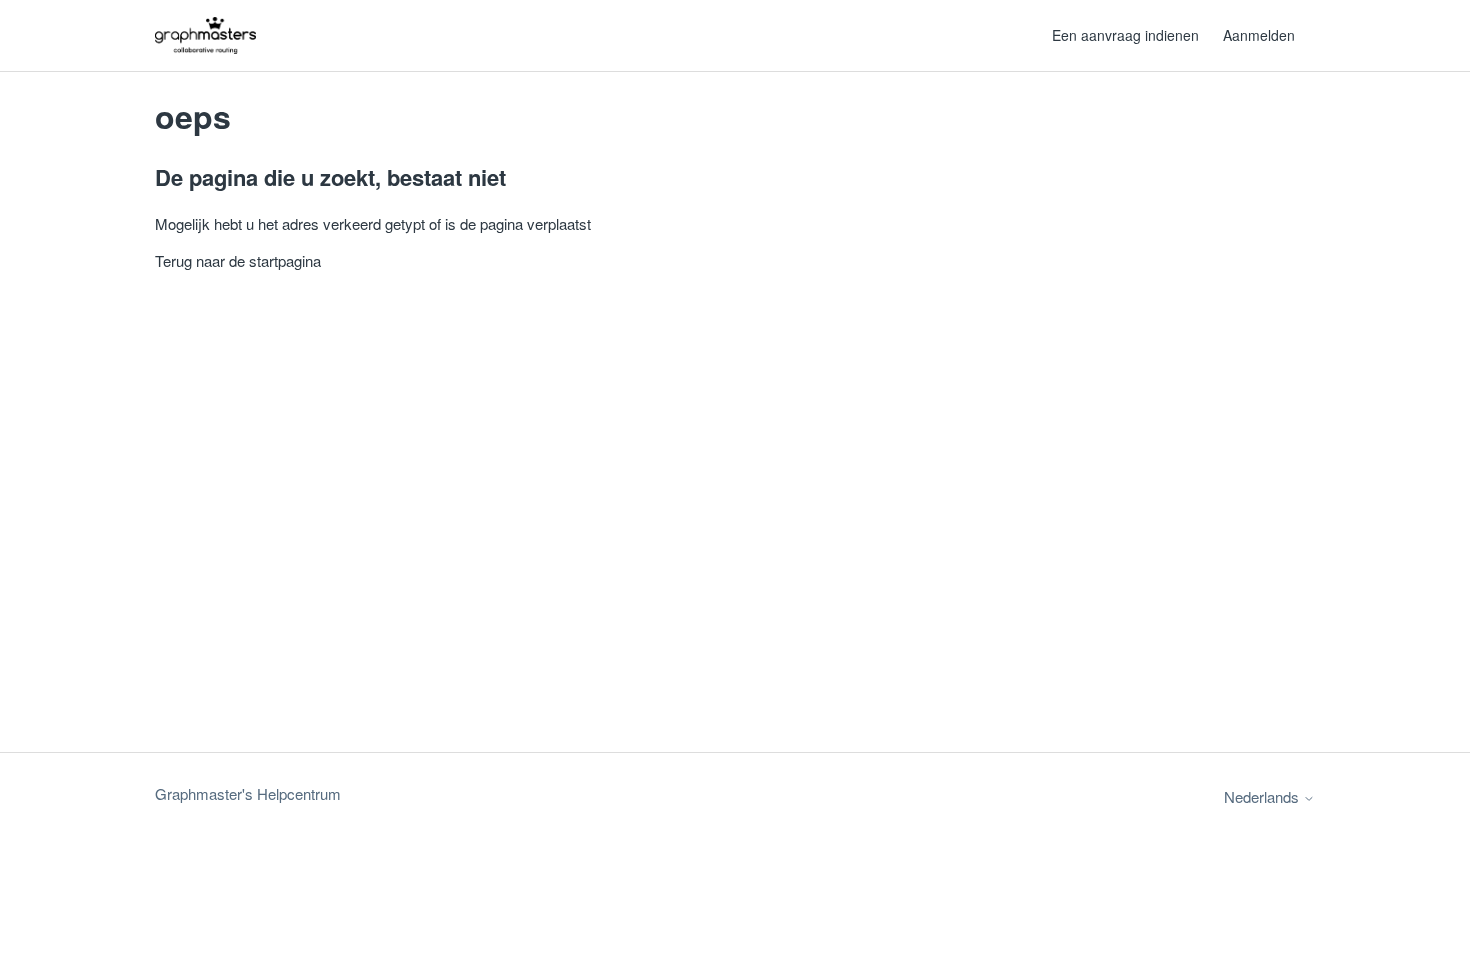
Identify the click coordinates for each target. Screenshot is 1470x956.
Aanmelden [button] (1259, 35)
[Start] (205, 35)
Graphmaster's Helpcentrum (248, 793)
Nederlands (1263, 796)
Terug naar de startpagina (238, 260)
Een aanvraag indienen (1125, 35)
